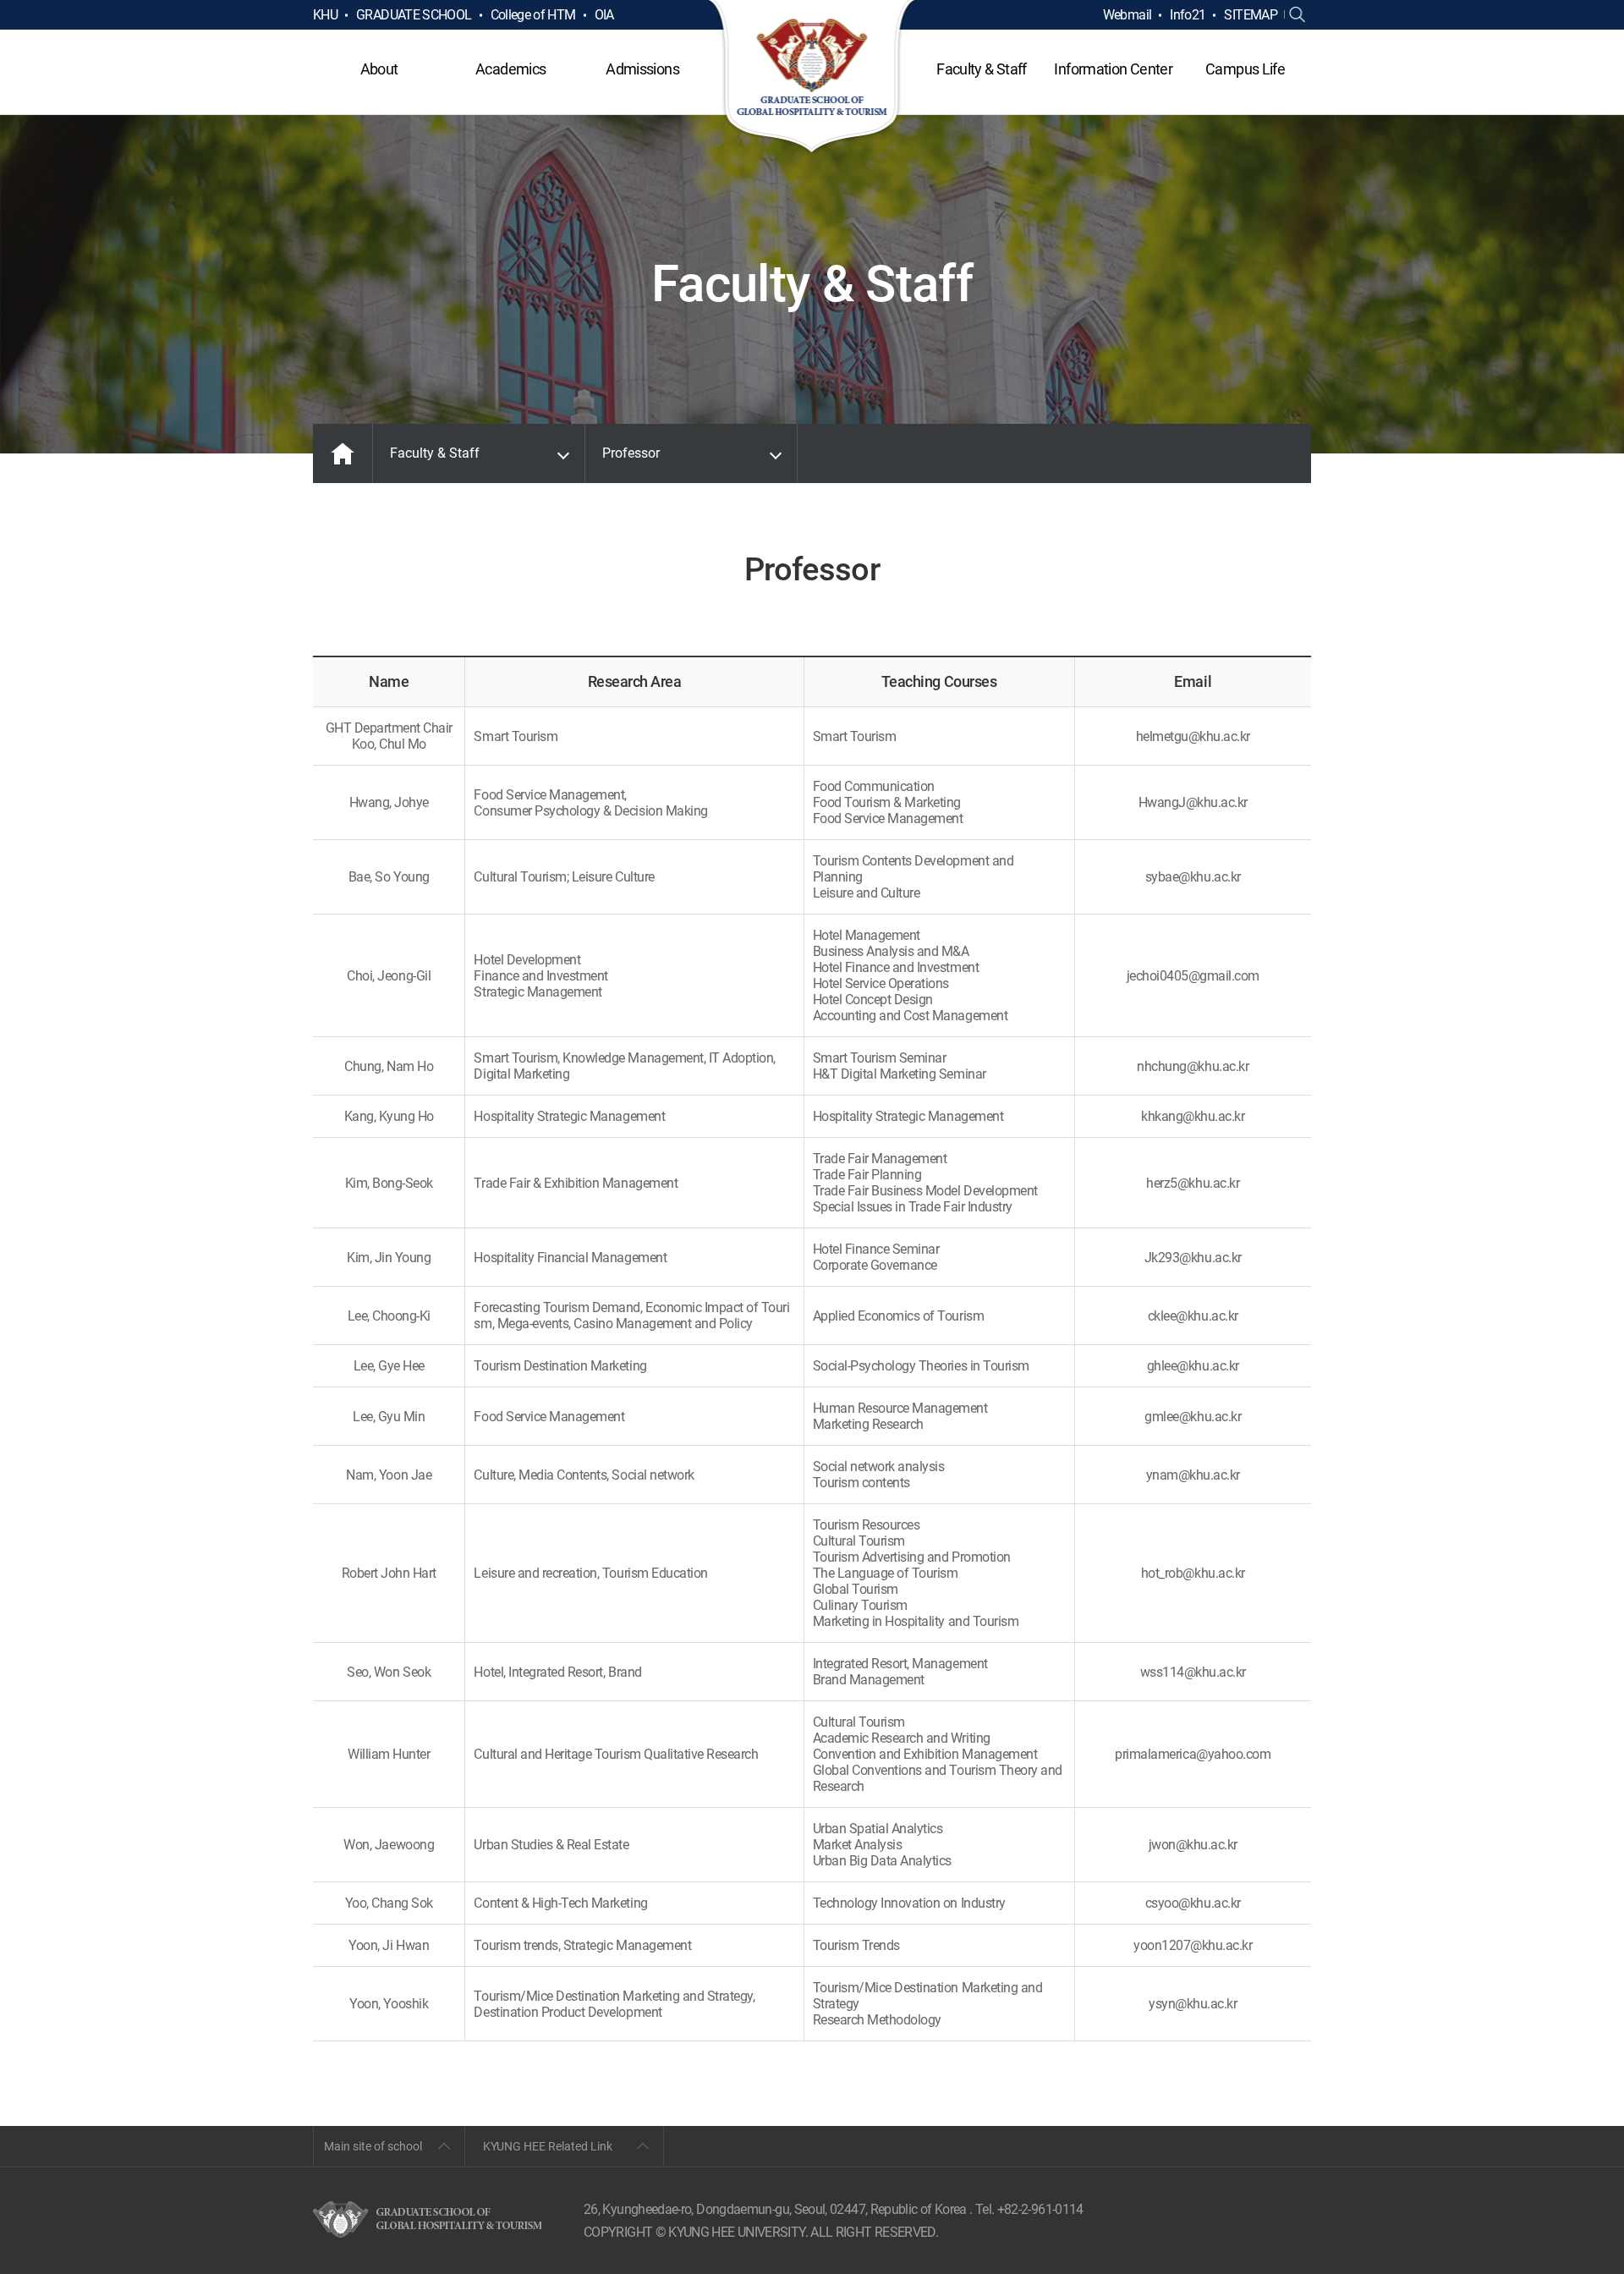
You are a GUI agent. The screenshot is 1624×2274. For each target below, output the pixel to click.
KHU (325, 15)
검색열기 (1298, 15)
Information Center (1113, 69)
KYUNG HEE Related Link (548, 2146)
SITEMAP (1251, 15)
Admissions (642, 69)
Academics (510, 69)
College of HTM (533, 15)
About (379, 69)
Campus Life (1245, 69)
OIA (604, 15)
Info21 (1188, 15)
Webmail (1127, 15)
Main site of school (373, 2146)
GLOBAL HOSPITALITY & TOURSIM (812, 78)
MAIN (343, 453)
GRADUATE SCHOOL (414, 15)
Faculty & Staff (981, 69)
